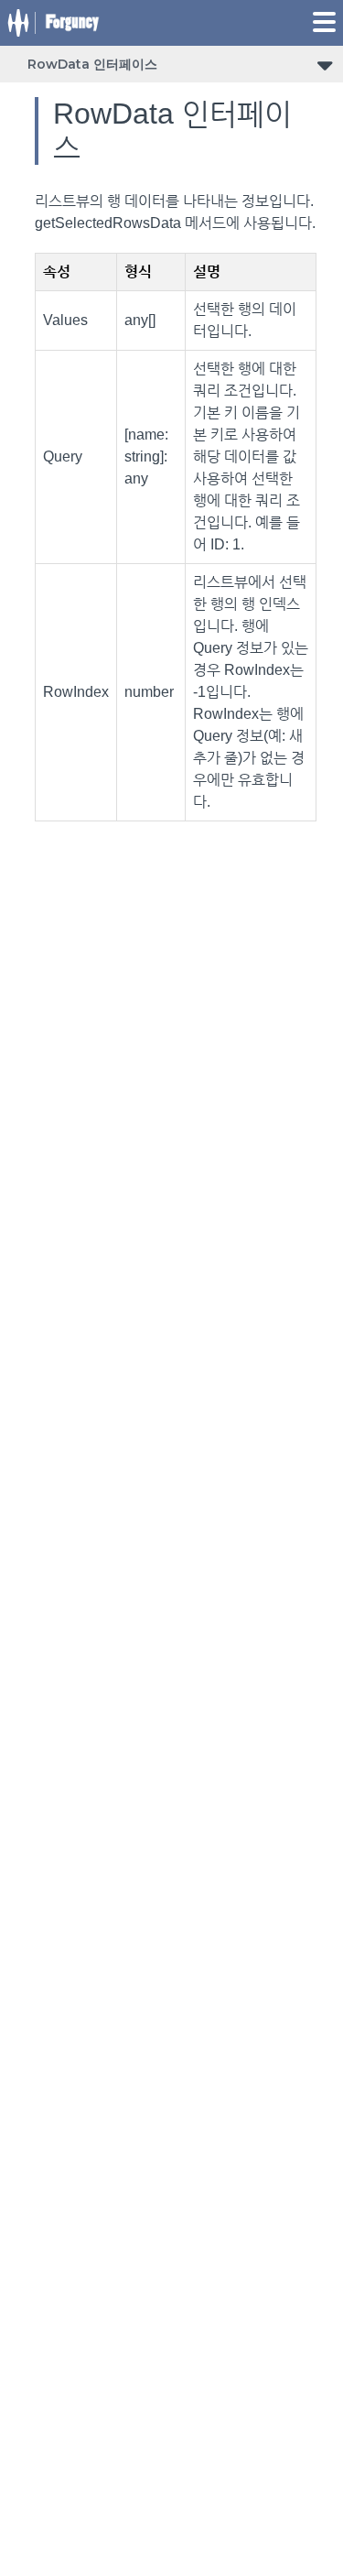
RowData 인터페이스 (92, 64)
